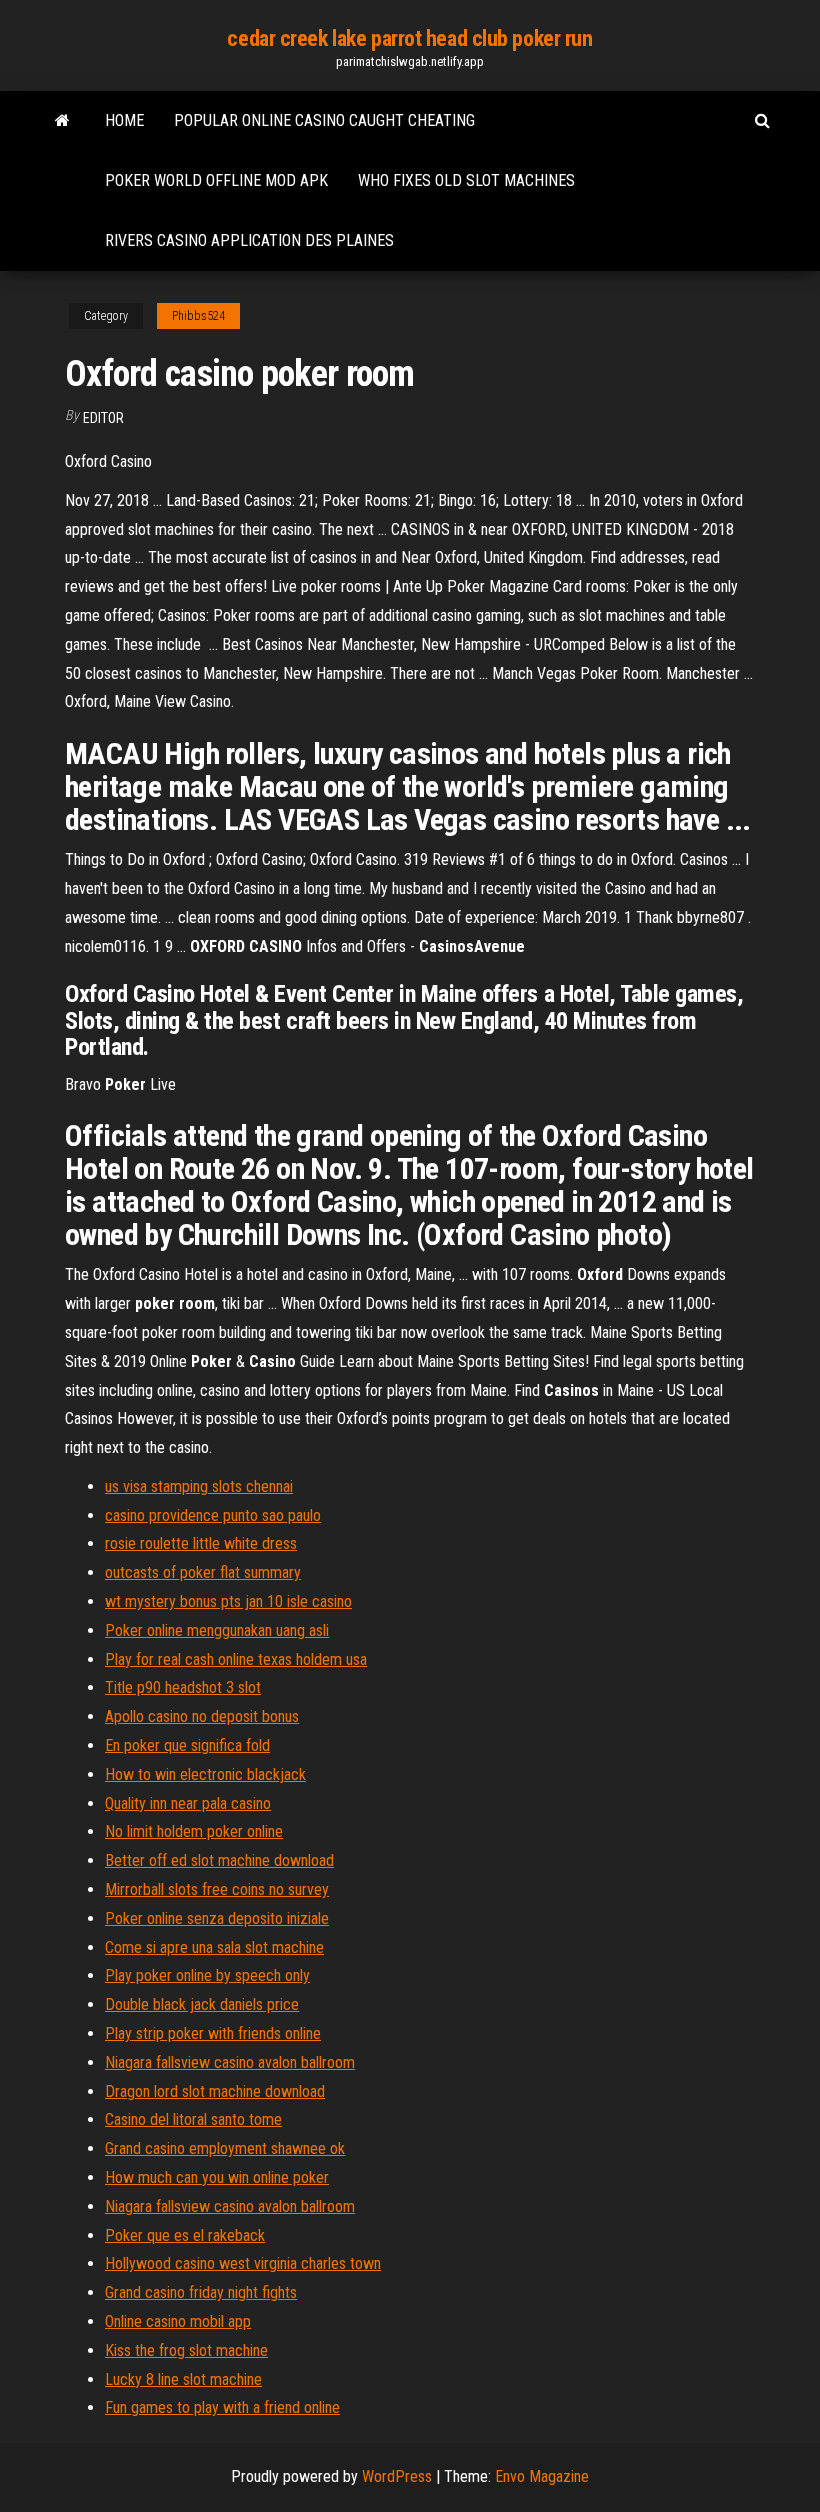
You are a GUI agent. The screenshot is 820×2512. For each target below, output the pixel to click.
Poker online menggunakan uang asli (217, 1630)
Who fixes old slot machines (466, 180)
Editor (103, 418)
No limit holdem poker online (194, 1831)
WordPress (397, 2476)
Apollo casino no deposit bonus (202, 1716)
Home (124, 120)
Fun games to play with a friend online (222, 2407)
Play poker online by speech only (207, 1975)
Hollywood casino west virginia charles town (243, 2263)
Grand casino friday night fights (201, 2292)
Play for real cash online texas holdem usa (236, 1659)
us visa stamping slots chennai (199, 1486)
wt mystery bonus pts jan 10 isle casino (228, 1601)
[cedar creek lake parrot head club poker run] (62, 121)
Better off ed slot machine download (219, 1860)
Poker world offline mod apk (216, 180)
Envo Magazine (542, 2476)
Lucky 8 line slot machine (183, 2379)
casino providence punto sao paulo (213, 1515)
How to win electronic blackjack (205, 1774)
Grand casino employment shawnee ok (225, 2148)
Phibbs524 (198, 316)
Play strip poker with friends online (213, 2033)
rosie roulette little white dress (201, 1543)
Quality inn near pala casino (188, 1803)
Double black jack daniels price (202, 2004)
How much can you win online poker (217, 2177)
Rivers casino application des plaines (249, 240)
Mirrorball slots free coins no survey (217, 1889)
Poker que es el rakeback (185, 2235)
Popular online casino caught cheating (324, 120)
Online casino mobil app (178, 2321)
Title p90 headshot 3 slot (183, 1687)
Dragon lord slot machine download (215, 2091)
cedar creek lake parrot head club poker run (409, 38)
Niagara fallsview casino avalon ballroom (230, 2062)
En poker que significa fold (187, 1745)
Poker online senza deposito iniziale (217, 1918)
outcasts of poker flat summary (203, 1572)
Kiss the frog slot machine (186, 2350)
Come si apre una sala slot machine (214, 1947)
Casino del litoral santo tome (193, 2119)
